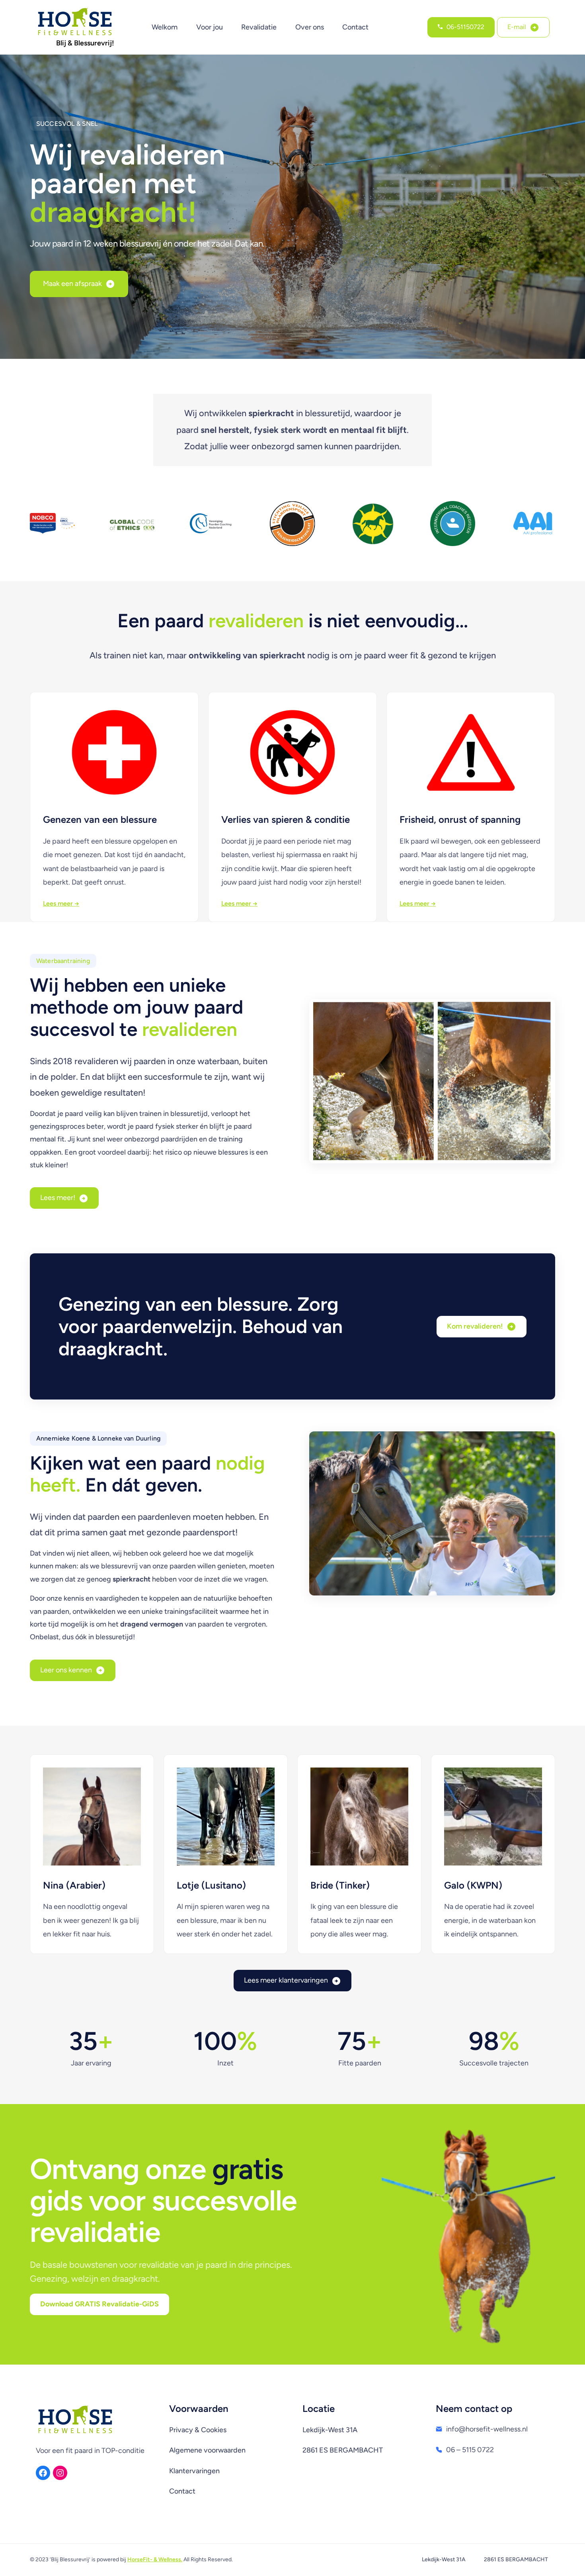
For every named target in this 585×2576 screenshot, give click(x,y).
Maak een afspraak (72, 284)
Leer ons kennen (66, 1670)
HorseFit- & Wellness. (155, 2559)
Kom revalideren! (475, 1326)
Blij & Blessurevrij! (85, 43)
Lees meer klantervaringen (286, 1980)
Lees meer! (58, 1198)
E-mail (517, 27)
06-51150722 (465, 27)
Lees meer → (61, 903)
